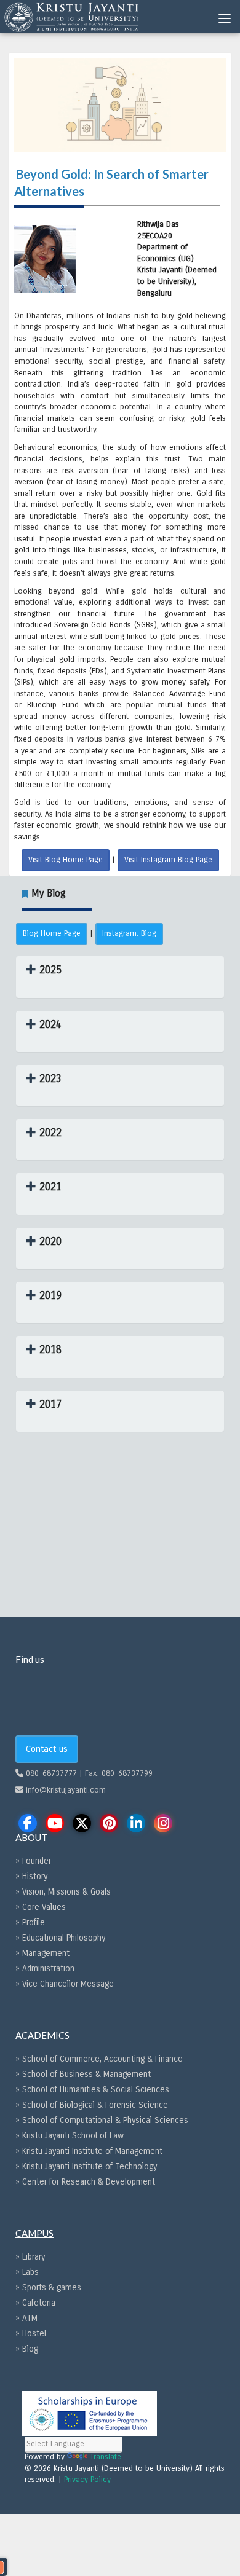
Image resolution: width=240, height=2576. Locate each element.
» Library (30, 2257)
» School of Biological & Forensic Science (92, 2105)
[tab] (120, 977)
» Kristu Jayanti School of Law (70, 2136)
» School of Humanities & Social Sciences (92, 2090)
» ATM (26, 2318)
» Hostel (31, 2334)
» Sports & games (48, 2287)
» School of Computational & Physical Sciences (102, 2120)
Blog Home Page (52, 933)
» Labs (27, 2272)
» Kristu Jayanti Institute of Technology (86, 2166)
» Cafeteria (35, 2303)
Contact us (47, 1749)
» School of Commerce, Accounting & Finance (99, 2059)
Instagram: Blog (129, 933)
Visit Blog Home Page (66, 860)
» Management (42, 1953)
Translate (106, 2457)
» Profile (30, 1922)
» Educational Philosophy (60, 1938)
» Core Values (41, 1907)
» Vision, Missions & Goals (63, 1892)
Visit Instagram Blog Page (168, 860)
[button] (44, 970)
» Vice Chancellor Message (65, 1984)
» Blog (27, 2349)
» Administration (45, 1969)
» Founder (33, 1861)
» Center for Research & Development (85, 2182)
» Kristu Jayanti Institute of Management (89, 2151)
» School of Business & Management (83, 2074)
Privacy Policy (87, 2480)
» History (31, 1876)
